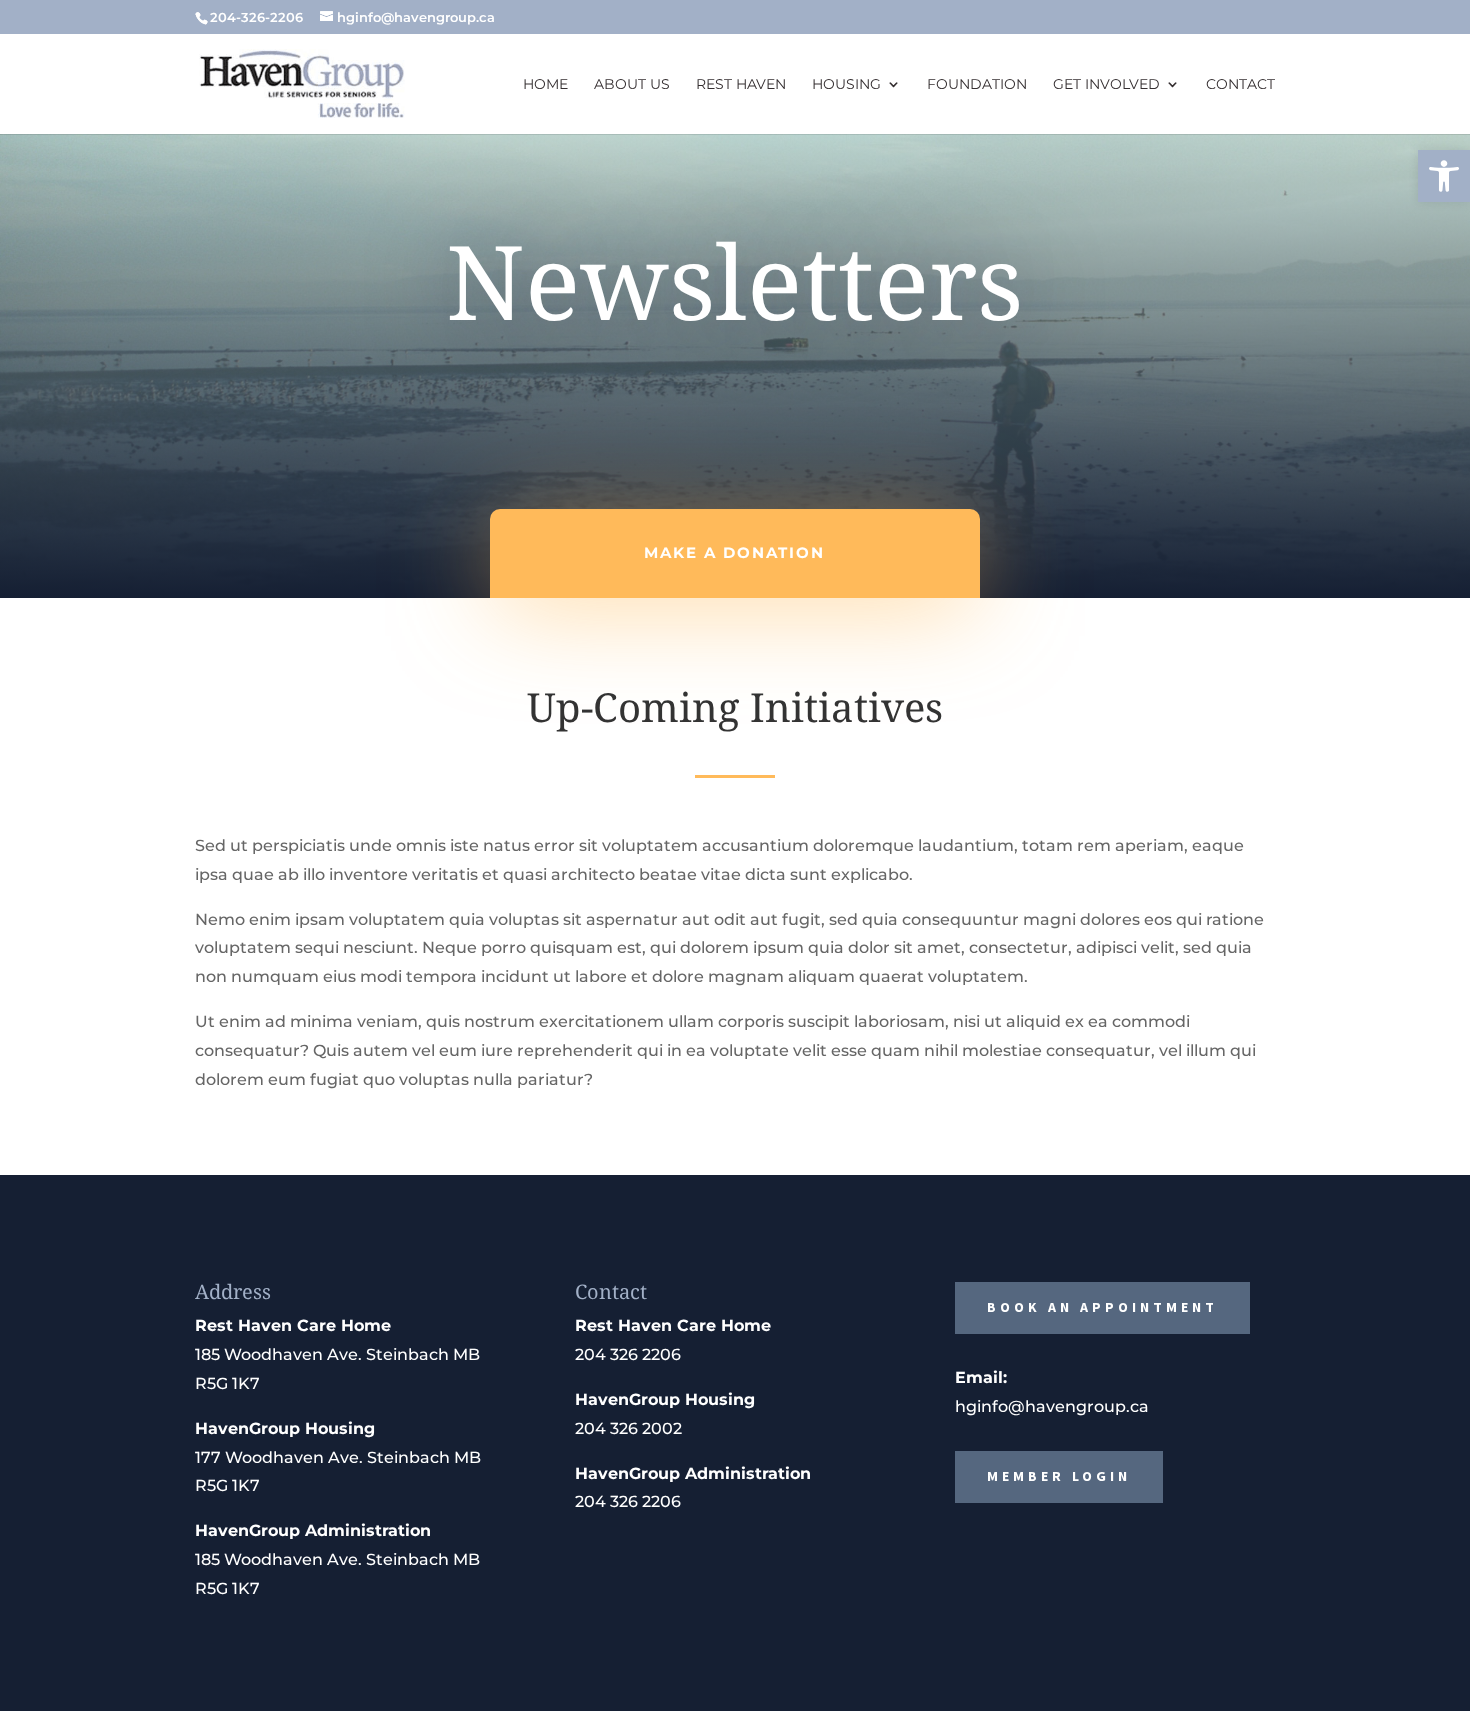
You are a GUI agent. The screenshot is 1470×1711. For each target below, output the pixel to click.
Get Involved (1106, 85)
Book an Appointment (1102, 1307)
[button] (1444, 176)
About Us (632, 85)
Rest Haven (741, 85)
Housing (846, 85)
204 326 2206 (628, 1354)
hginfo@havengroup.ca (1052, 1406)
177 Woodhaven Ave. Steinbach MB (338, 1457)
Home (545, 85)
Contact (1240, 85)
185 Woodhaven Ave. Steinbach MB (337, 1354)
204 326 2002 (628, 1428)
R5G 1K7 (227, 1383)
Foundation (977, 85)
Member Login (1059, 1476)
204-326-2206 (256, 17)
